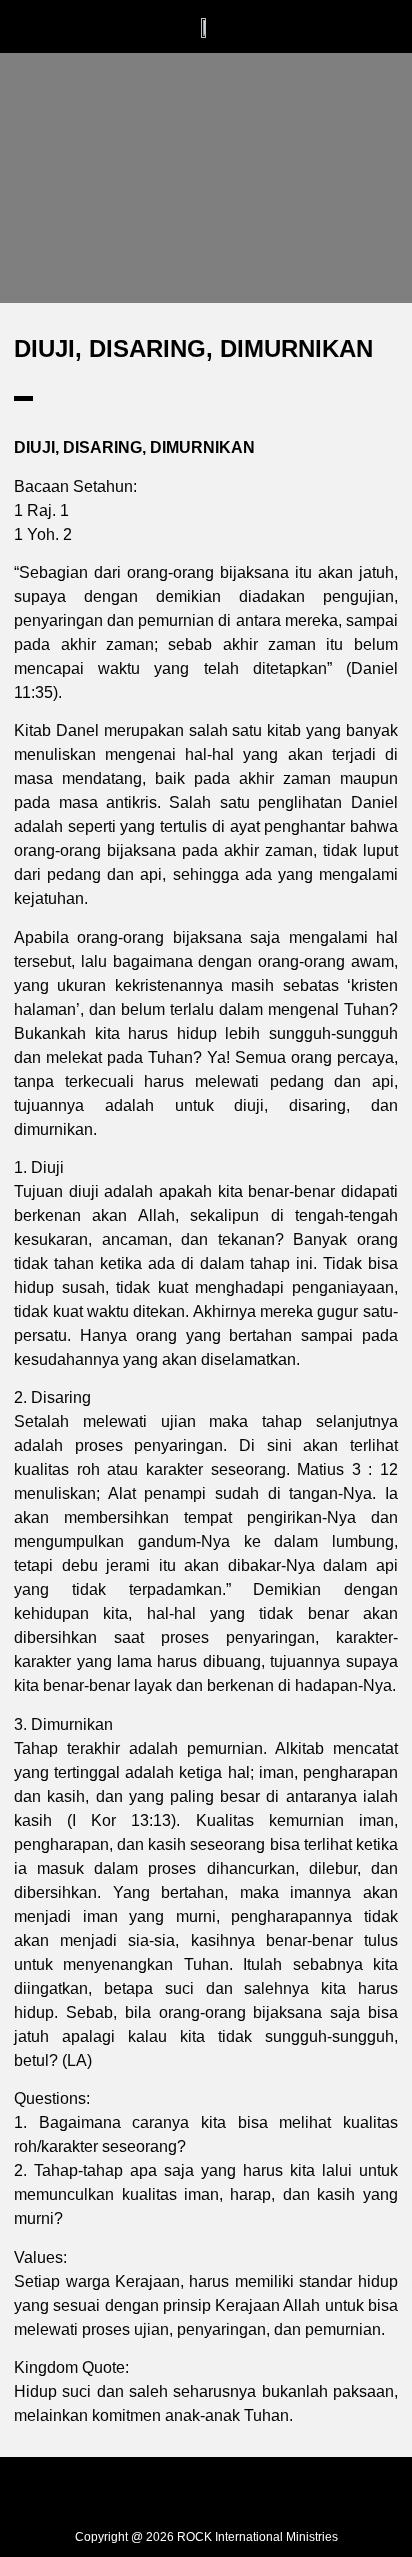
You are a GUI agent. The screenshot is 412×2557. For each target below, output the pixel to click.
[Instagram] (206, 2491)
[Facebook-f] (161, 2491)
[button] (114, 26)
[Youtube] (251, 2491)
